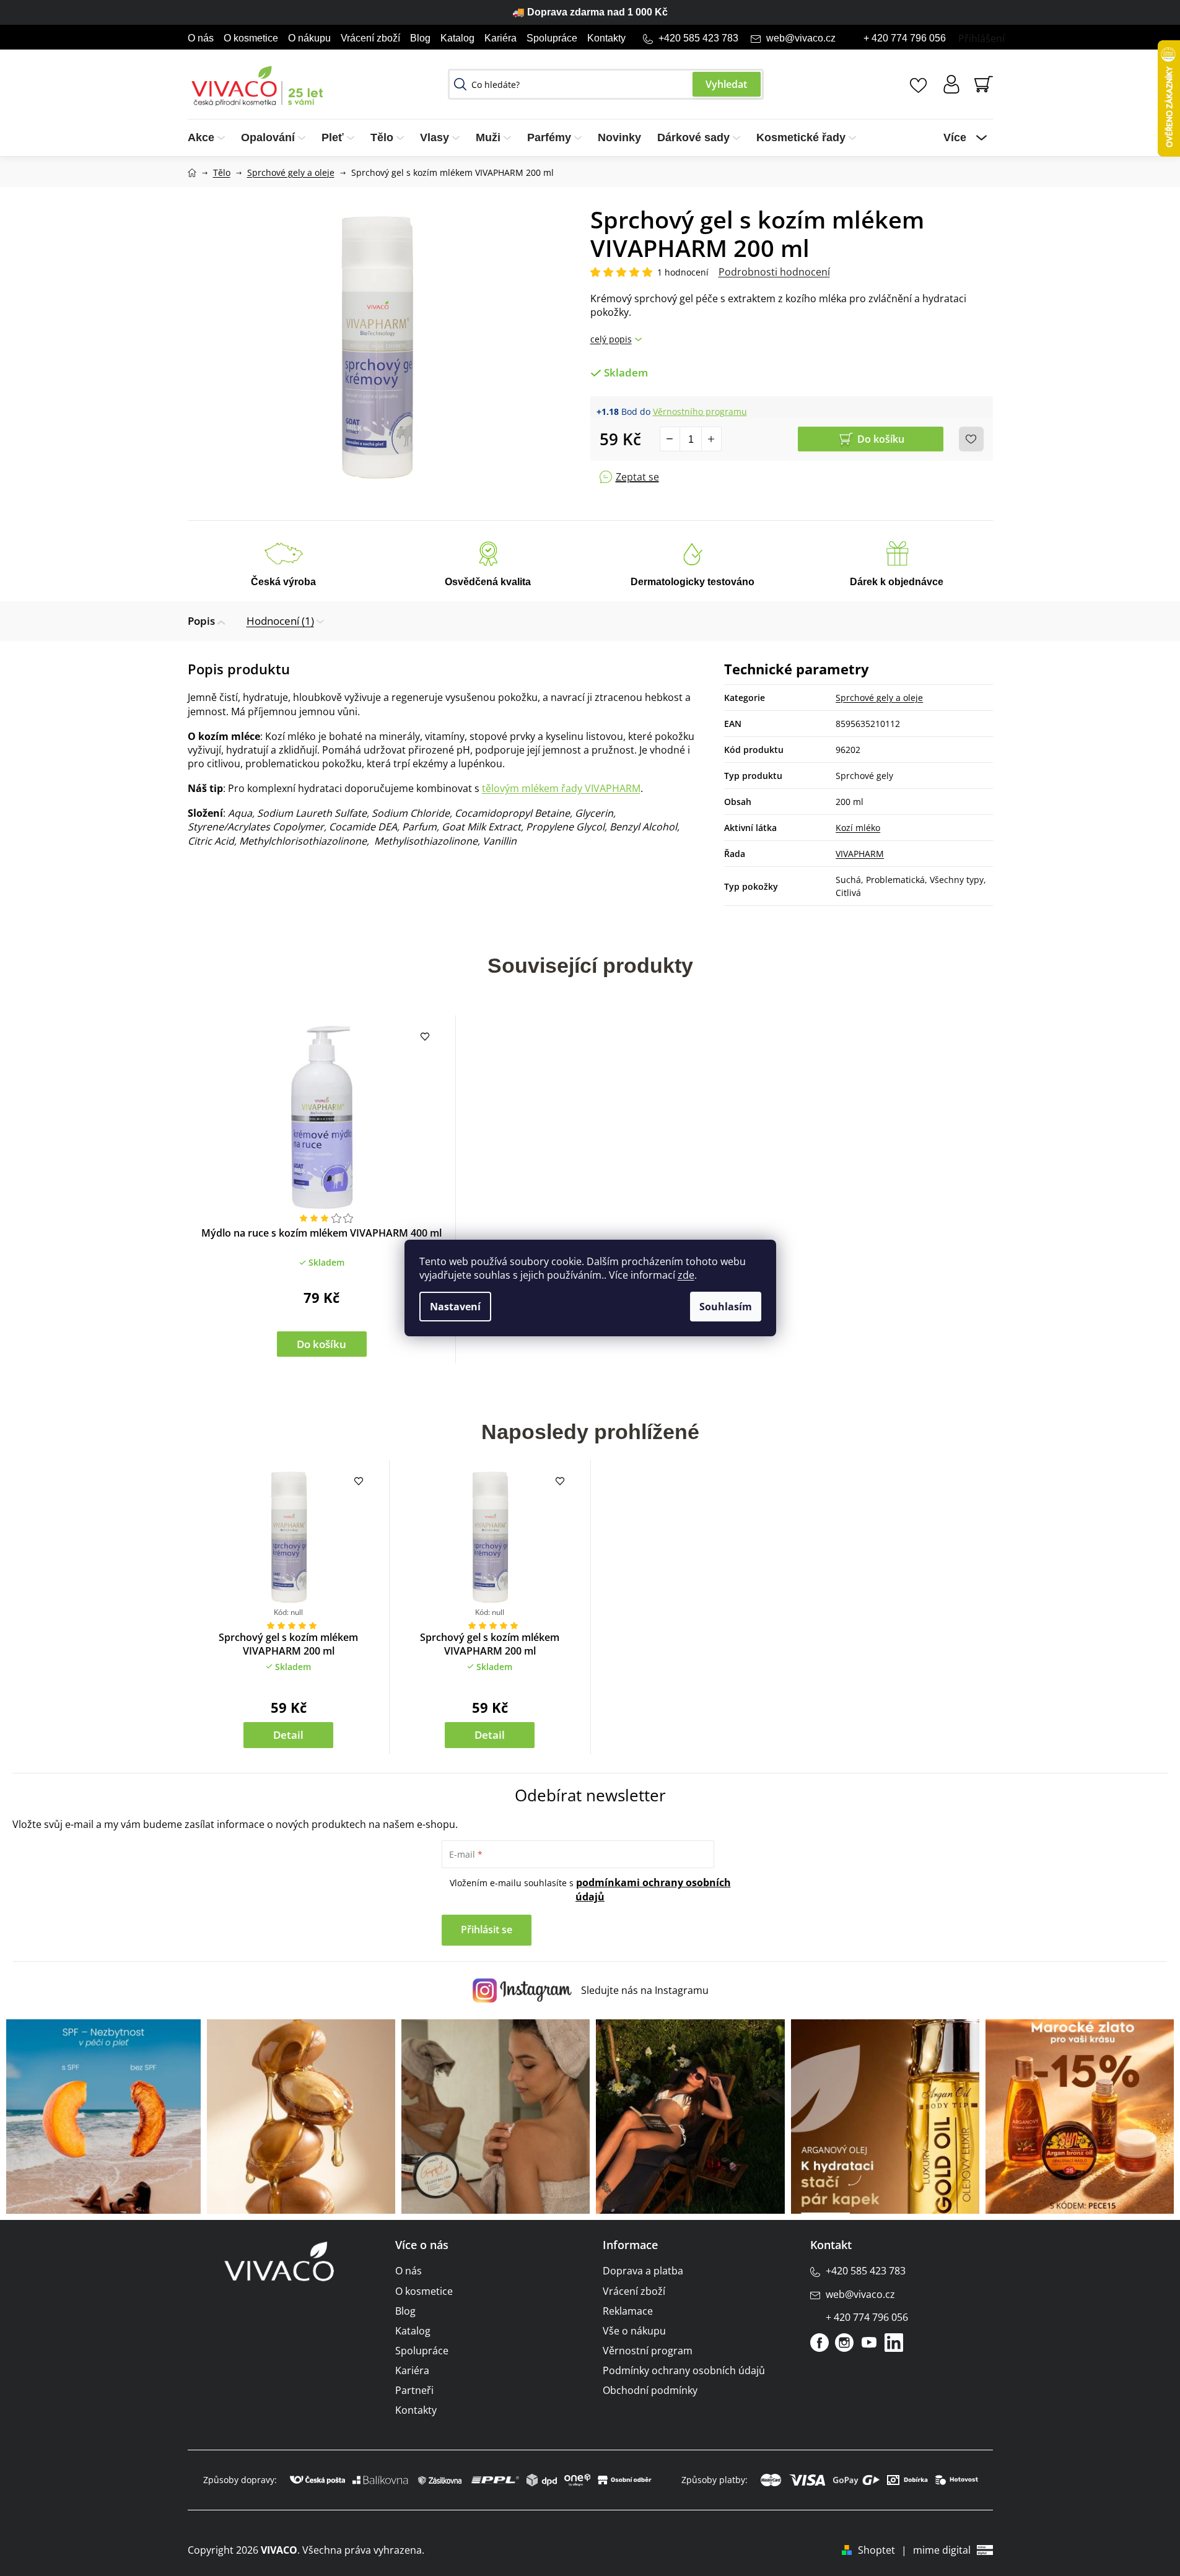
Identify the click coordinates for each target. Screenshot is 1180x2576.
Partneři (414, 2390)
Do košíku (881, 439)
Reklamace (628, 2311)
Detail (288, 1735)
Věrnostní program (648, 2351)
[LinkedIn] (894, 2343)
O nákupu (309, 38)
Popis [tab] (201, 621)
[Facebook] (819, 2343)
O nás (201, 38)
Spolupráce (552, 38)
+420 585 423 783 (698, 38)
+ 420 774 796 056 (905, 38)
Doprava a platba (643, 2271)
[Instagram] (844, 2343)
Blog (420, 38)
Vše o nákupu (634, 2331)
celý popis (611, 339)
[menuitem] (210, 138)
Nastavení (455, 1307)
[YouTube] (869, 2343)
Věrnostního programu (700, 411)
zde (686, 1275)
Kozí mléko (858, 828)
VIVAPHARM (860, 854)
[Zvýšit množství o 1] (711, 439)
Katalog (457, 38)
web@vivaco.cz (801, 38)
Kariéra (500, 38)
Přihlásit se (487, 1930)
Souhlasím (726, 1307)
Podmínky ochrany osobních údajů (684, 2370)
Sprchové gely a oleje (879, 698)
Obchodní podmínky (650, 2390)
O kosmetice (251, 38)
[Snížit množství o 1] (670, 439)
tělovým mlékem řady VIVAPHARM (561, 788)
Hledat (727, 84)
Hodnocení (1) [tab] (280, 621)
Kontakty (606, 38)
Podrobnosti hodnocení (774, 272)
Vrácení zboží (370, 38)
